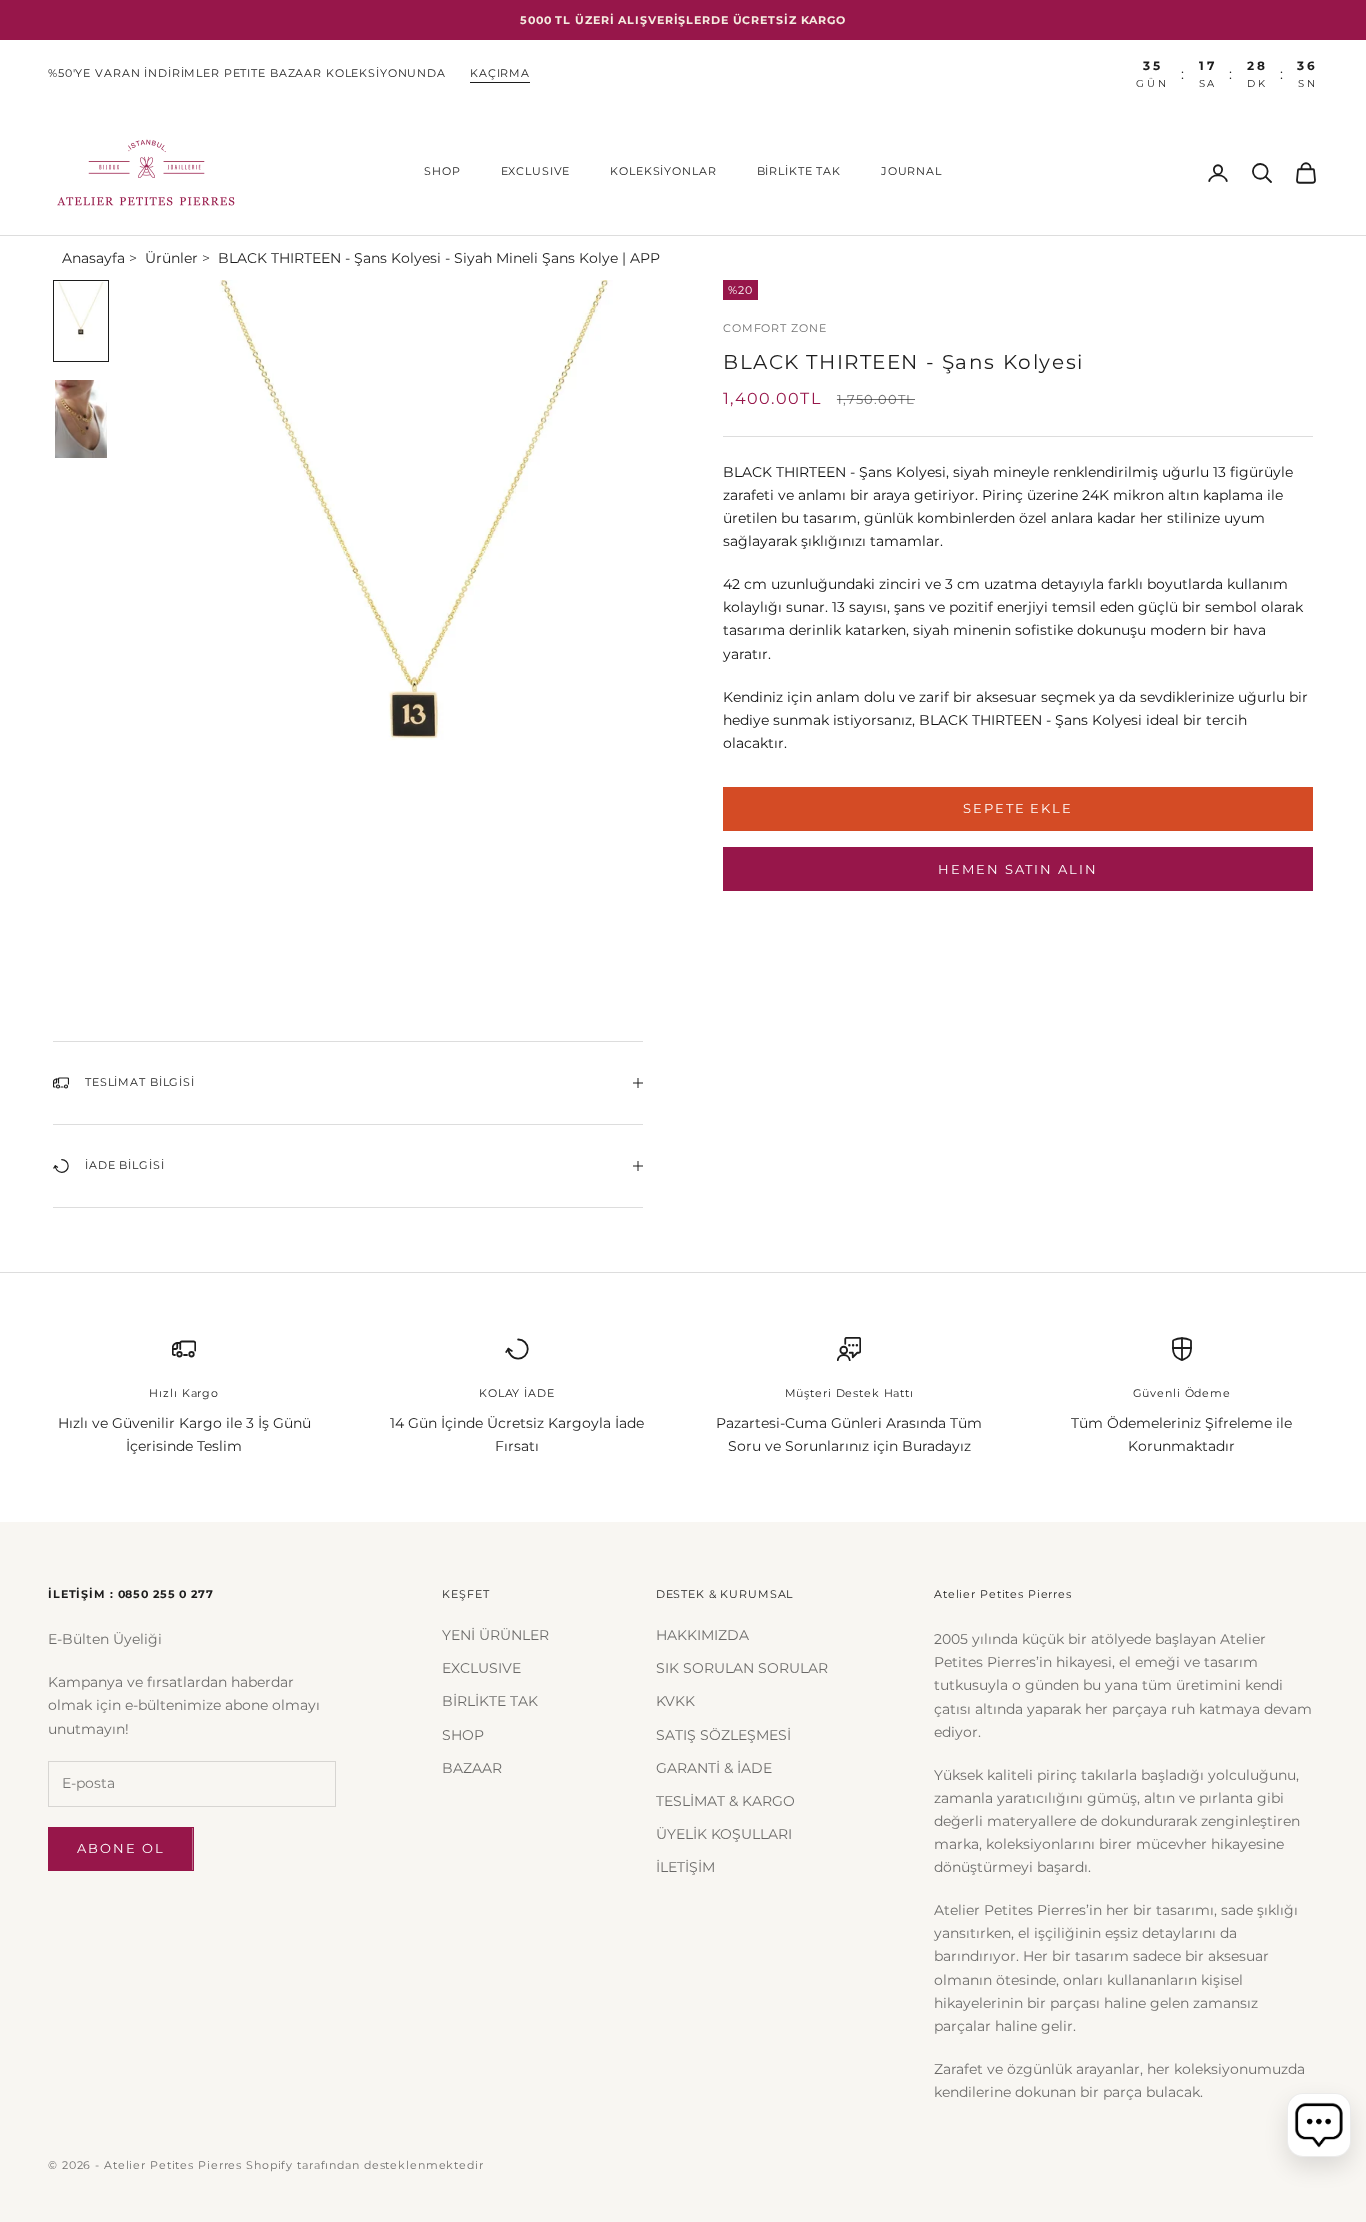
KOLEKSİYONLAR (663, 171)
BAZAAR (472, 1768)
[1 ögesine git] (81, 321)
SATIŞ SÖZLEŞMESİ (723, 1735)
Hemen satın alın (1018, 868)
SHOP (442, 171)
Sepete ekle (1018, 808)
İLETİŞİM (685, 1867)
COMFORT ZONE (774, 328)
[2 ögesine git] (81, 419)
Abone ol (121, 1848)
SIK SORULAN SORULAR (742, 1668)
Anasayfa (93, 258)
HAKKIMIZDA (702, 1635)
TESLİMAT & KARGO (725, 1801)
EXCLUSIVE (536, 171)
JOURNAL (911, 171)
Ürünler (171, 258)
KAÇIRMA (500, 73)
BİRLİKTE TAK (799, 171)
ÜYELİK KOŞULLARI (724, 1834)
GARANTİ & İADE (714, 1768)
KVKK (675, 1701)
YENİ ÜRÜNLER (495, 1635)
